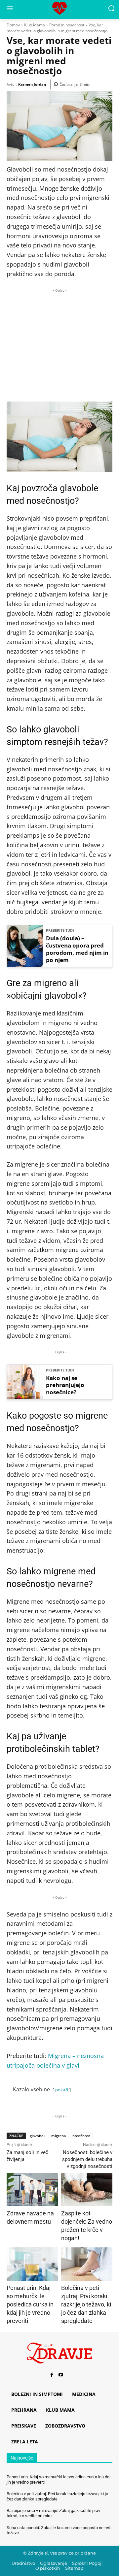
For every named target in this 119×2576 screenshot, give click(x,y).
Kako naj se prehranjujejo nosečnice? (65, 1385)
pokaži (62, 2090)
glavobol (37, 2136)
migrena (59, 2136)
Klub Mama (35, 25)
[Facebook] (52, 2375)
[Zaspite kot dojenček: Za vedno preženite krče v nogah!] (87, 2190)
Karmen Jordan (32, 84)
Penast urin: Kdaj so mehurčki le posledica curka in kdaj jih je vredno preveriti (30, 2304)
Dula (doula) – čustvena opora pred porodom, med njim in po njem (77, 949)
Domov (13, 25)
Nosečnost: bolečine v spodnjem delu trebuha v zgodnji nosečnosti (87, 2159)
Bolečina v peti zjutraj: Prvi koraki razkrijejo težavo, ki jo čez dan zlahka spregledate (86, 2304)
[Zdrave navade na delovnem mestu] (32, 2190)
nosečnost (81, 2136)
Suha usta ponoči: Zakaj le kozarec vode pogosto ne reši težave (59, 2530)
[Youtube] (61, 2375)
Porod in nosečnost (67, 25)
